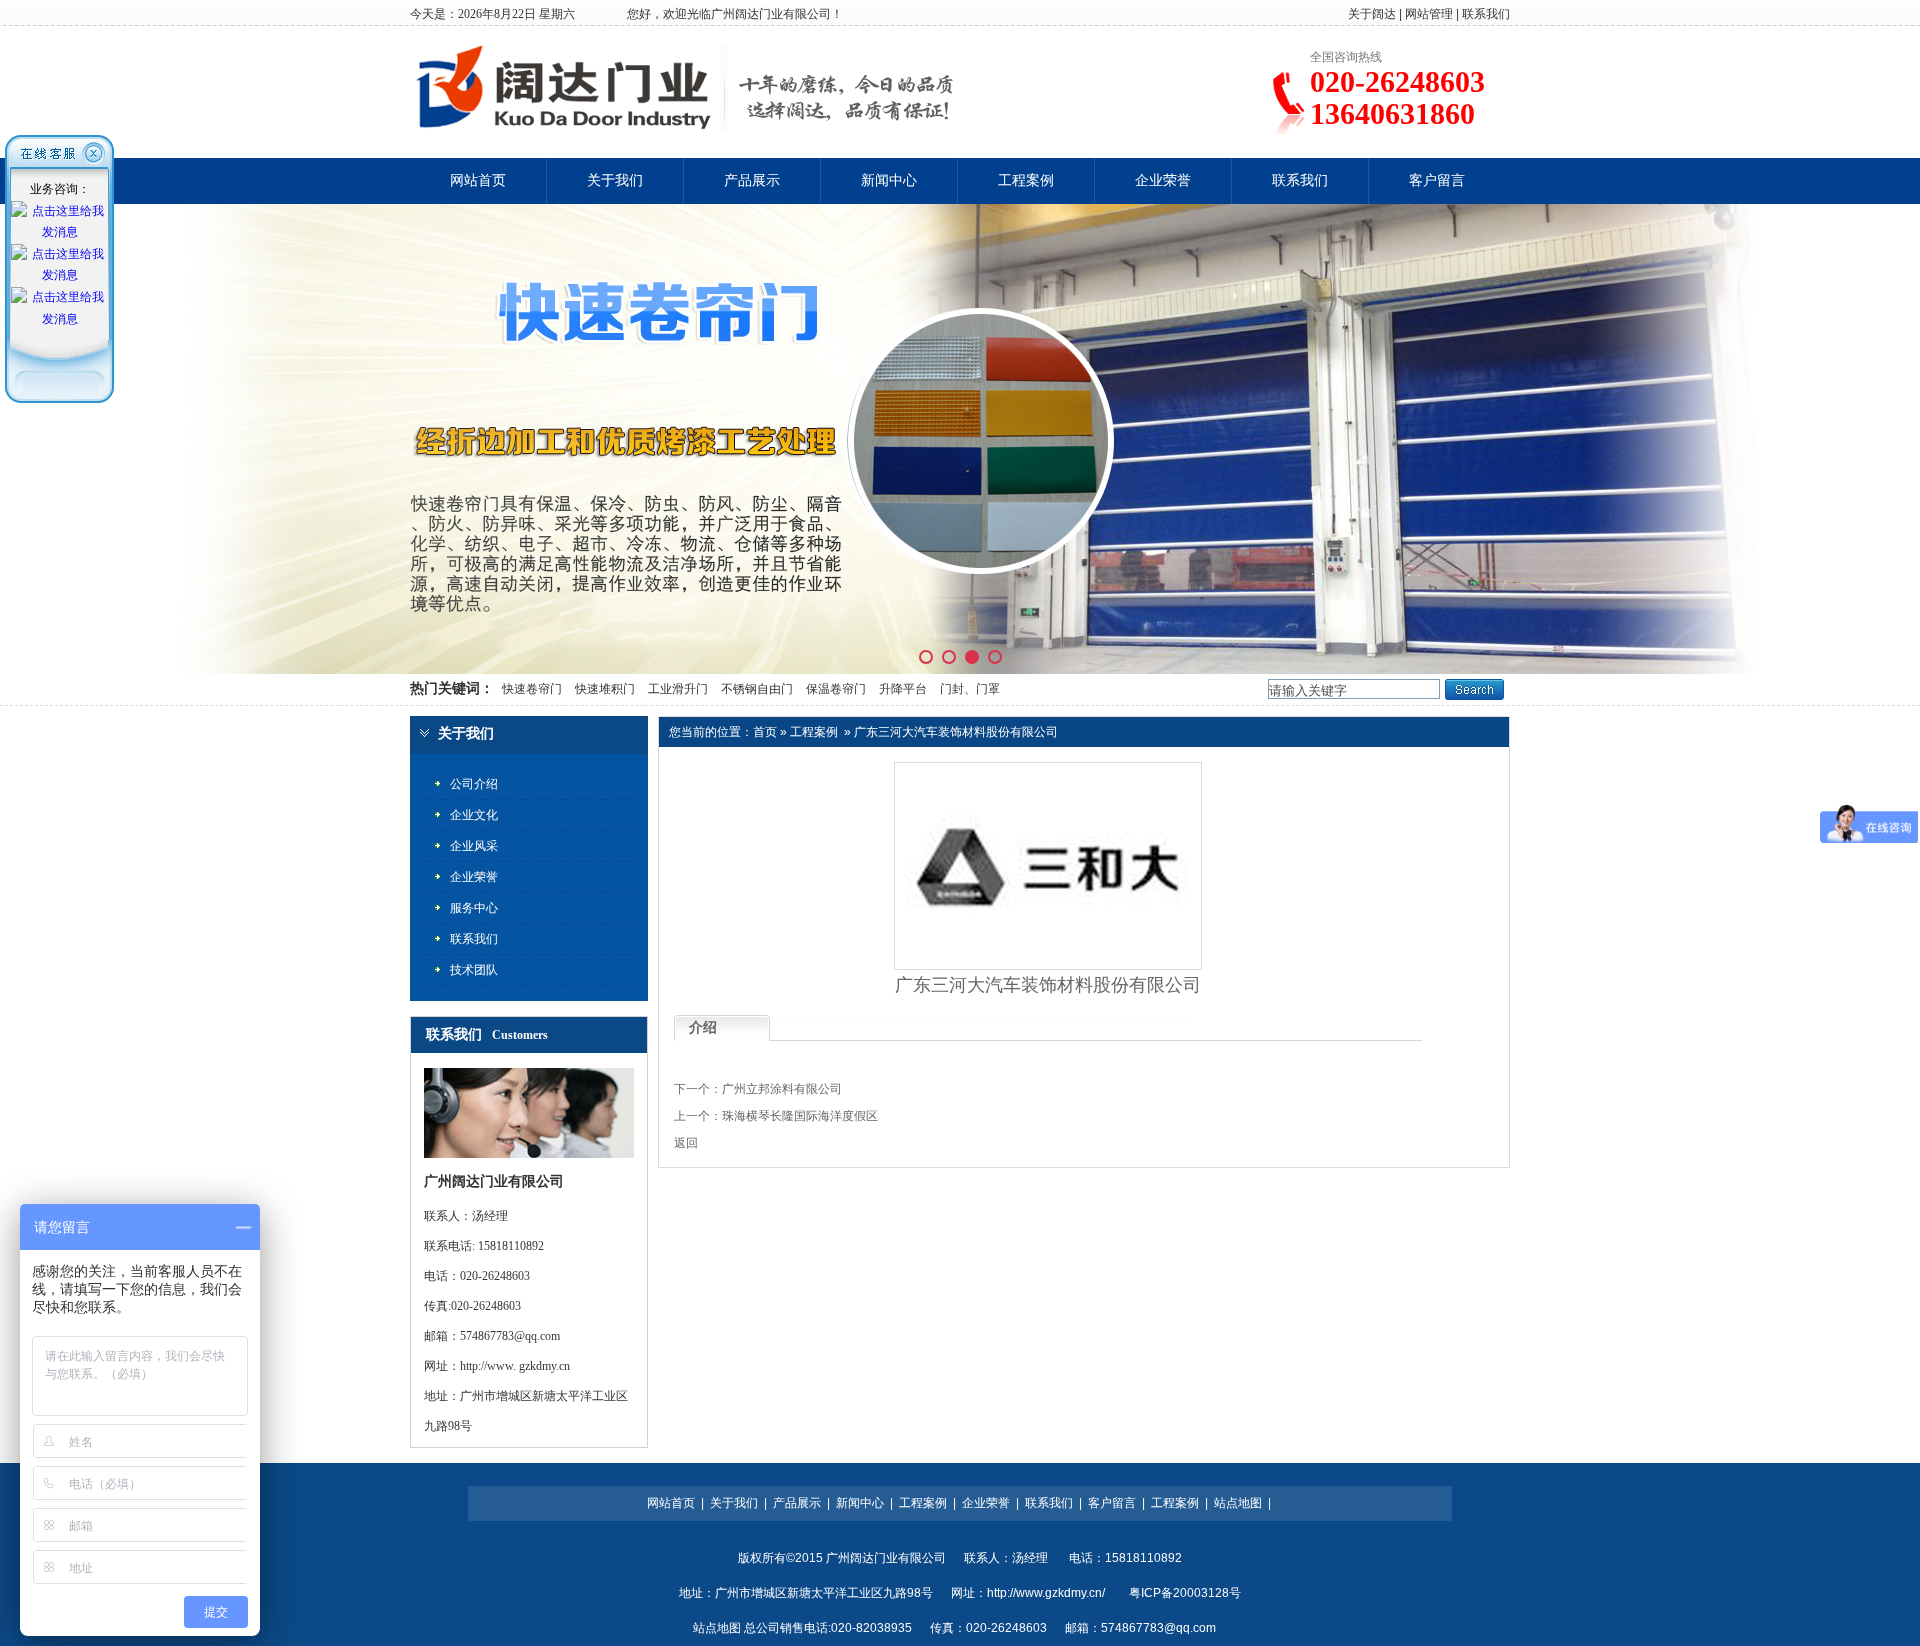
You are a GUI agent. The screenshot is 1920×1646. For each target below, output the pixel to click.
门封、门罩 (970, 689)
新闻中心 (889, 180)
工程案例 (1026, 180)
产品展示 (752, 180)
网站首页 (478, 180)
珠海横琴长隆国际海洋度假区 (800, 1116)
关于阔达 (1372, 14)
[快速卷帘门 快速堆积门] (960, 439)
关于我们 (615, 180)
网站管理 (1429, 14)
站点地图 (1238, 1503)
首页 (765, 732)
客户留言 (1437, 180)
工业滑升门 (678, 689)
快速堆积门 (605, 689)
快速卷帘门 (530, 689)
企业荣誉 (1163, 180)
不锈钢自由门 (757, 689)
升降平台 (903, 689)
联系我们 (1486, 14)
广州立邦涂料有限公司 (782, 1089)
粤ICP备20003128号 (1185, 1593)
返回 (686, 1143)
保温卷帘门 (836, 689)
